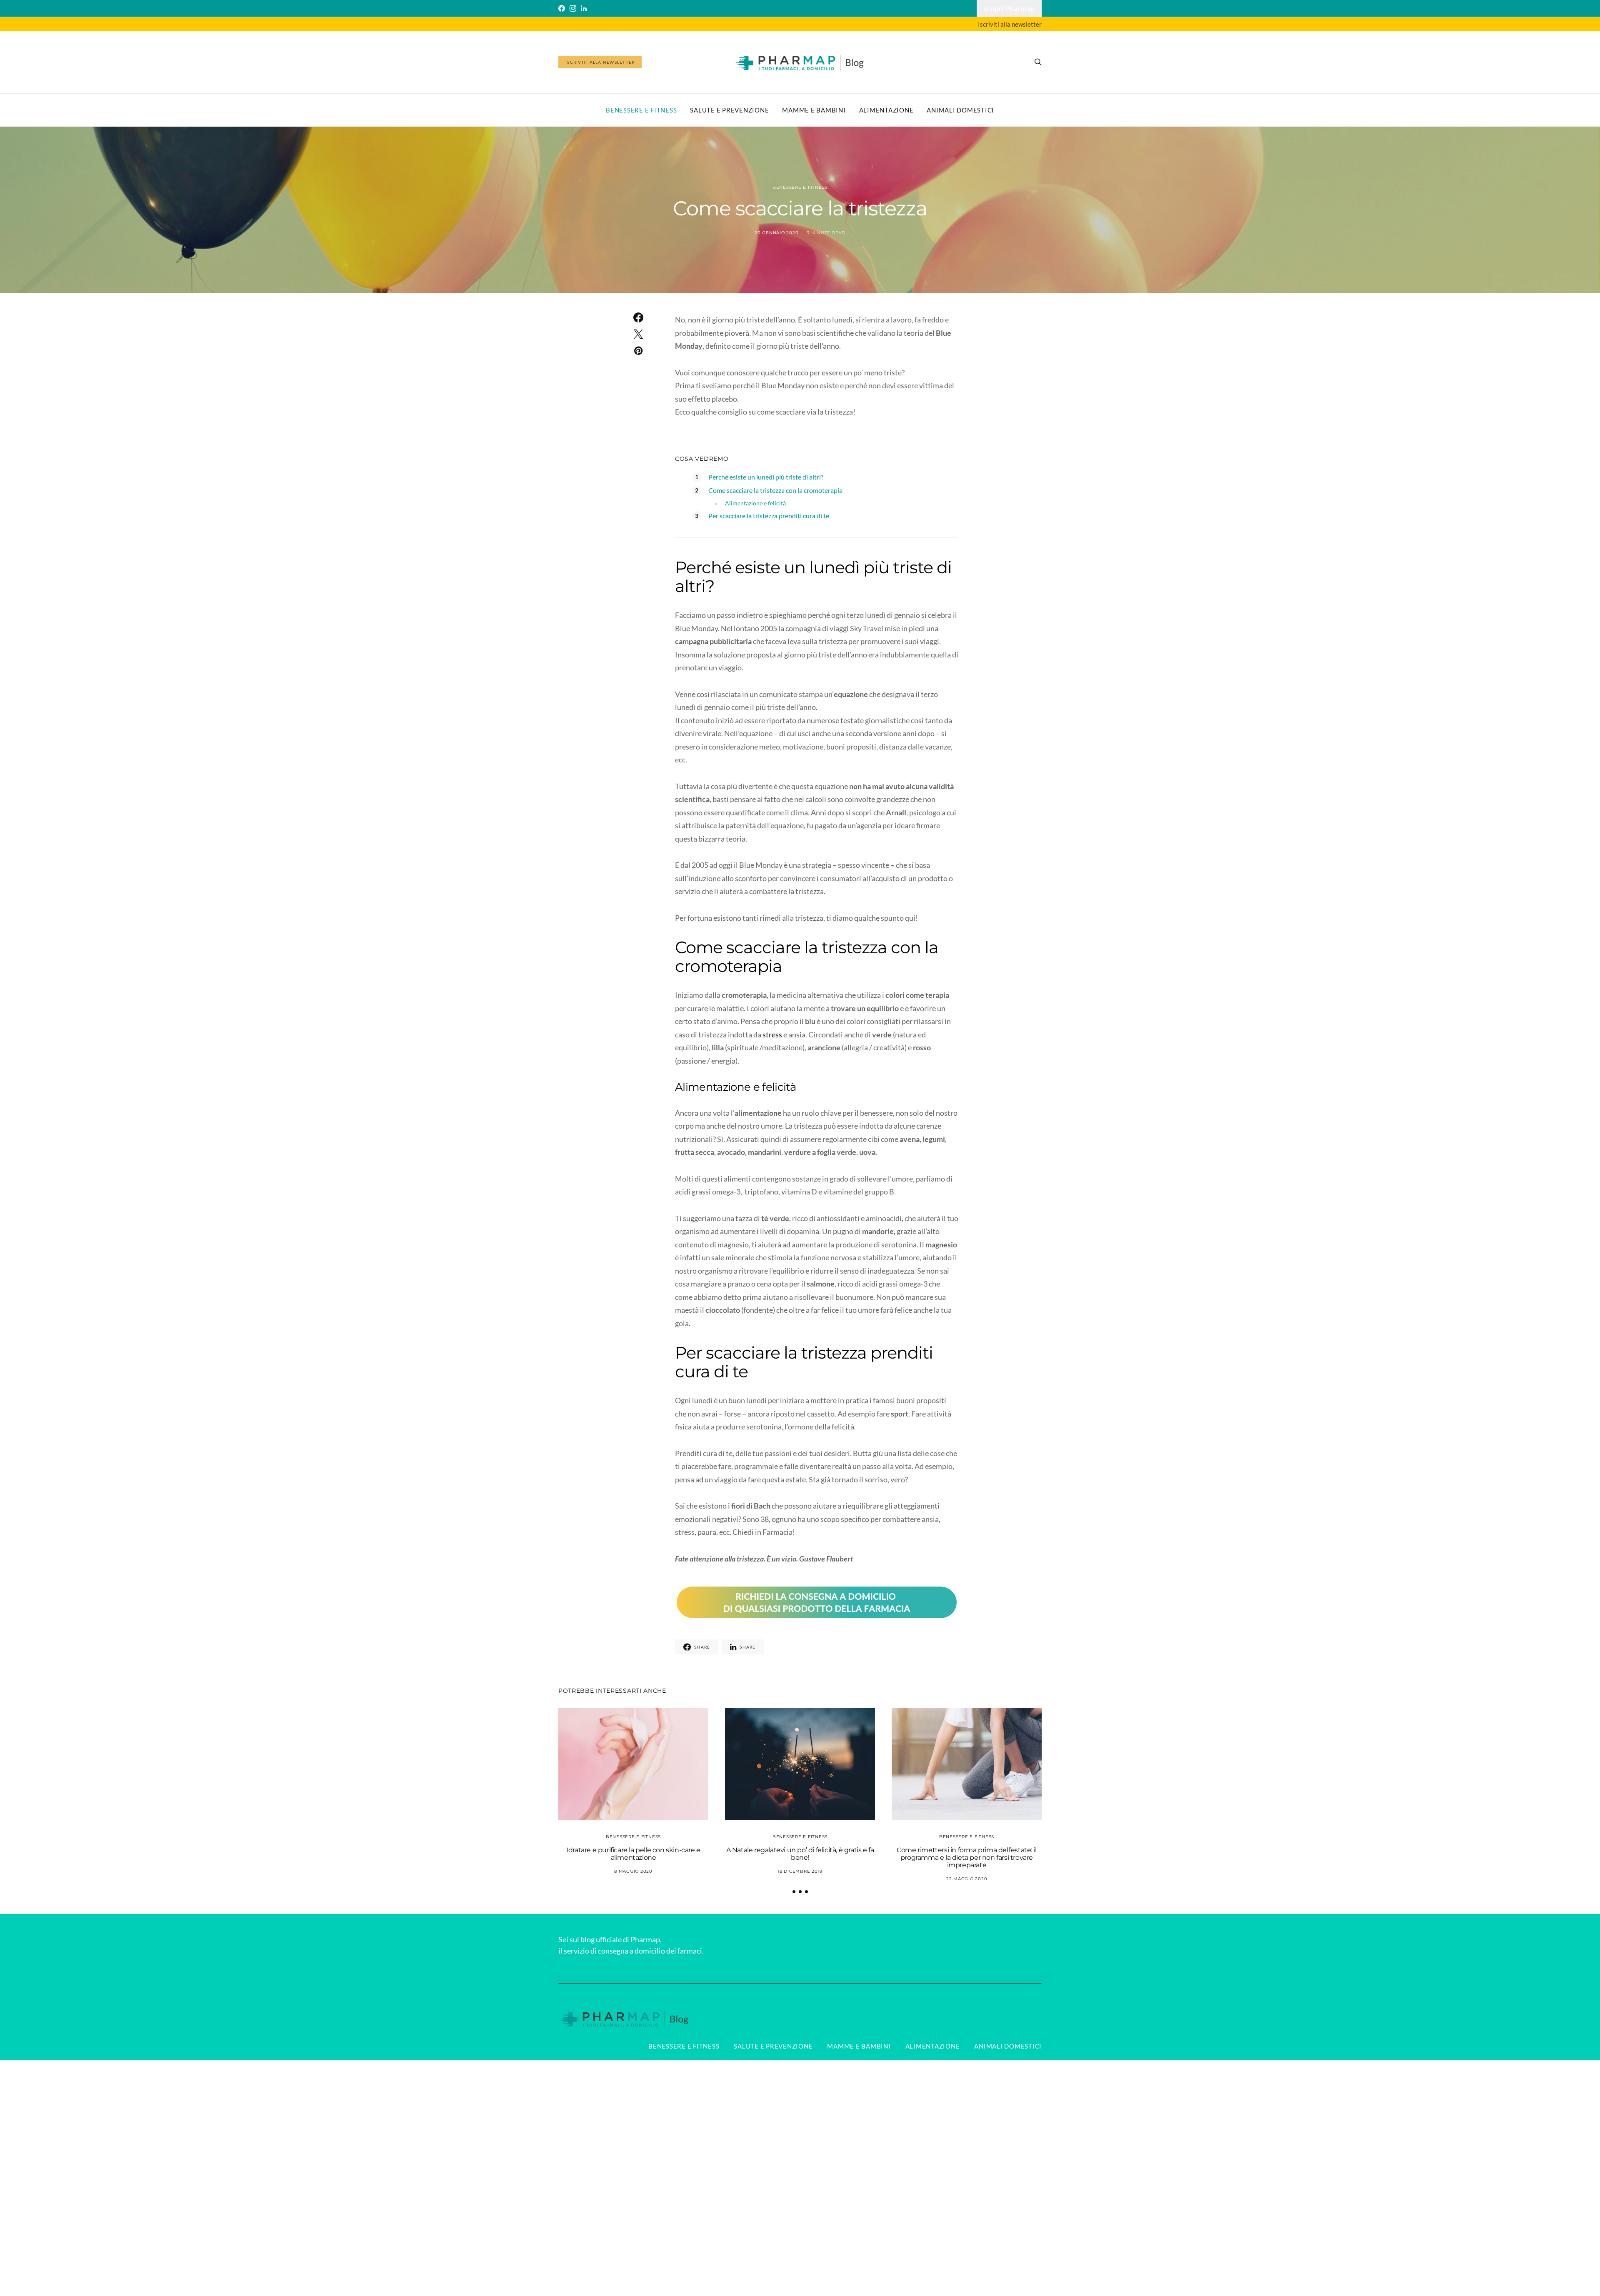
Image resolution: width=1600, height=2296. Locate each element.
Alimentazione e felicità (755, 503)
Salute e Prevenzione (729, 110)
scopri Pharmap (1009, 8)
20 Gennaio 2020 (776, 233)
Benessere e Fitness (641, 110)
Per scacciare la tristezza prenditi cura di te (769, 516)
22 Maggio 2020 (967, 1879)
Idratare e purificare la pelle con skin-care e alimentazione (633, 1854)
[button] (794, 1892)
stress (772, 1034)
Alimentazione (886, 110)
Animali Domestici (960, 110)
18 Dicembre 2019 (800, 1871)
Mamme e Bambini (814, 110)
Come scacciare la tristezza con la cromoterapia (775, 490)
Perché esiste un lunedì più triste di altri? (766, 477)
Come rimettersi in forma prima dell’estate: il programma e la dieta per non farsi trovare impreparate (967, 1858)
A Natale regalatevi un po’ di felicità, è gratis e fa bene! (800, 1854)
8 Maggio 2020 (633, 1871)
